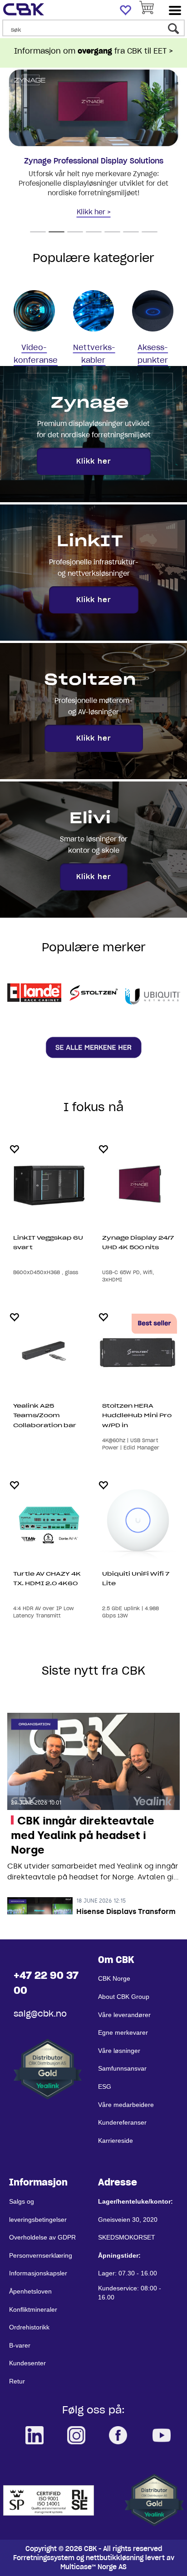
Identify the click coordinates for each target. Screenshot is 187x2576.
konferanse (36, 360)
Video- (34, 347)
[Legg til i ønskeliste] (14, 1149)
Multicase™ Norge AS (93, 2567)
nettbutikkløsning (115, 2558)
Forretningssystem (44, 2558)
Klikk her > (94, 212)
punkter (153, 360)
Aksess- (153, 347)
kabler (93, 360)
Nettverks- (94, 347)
